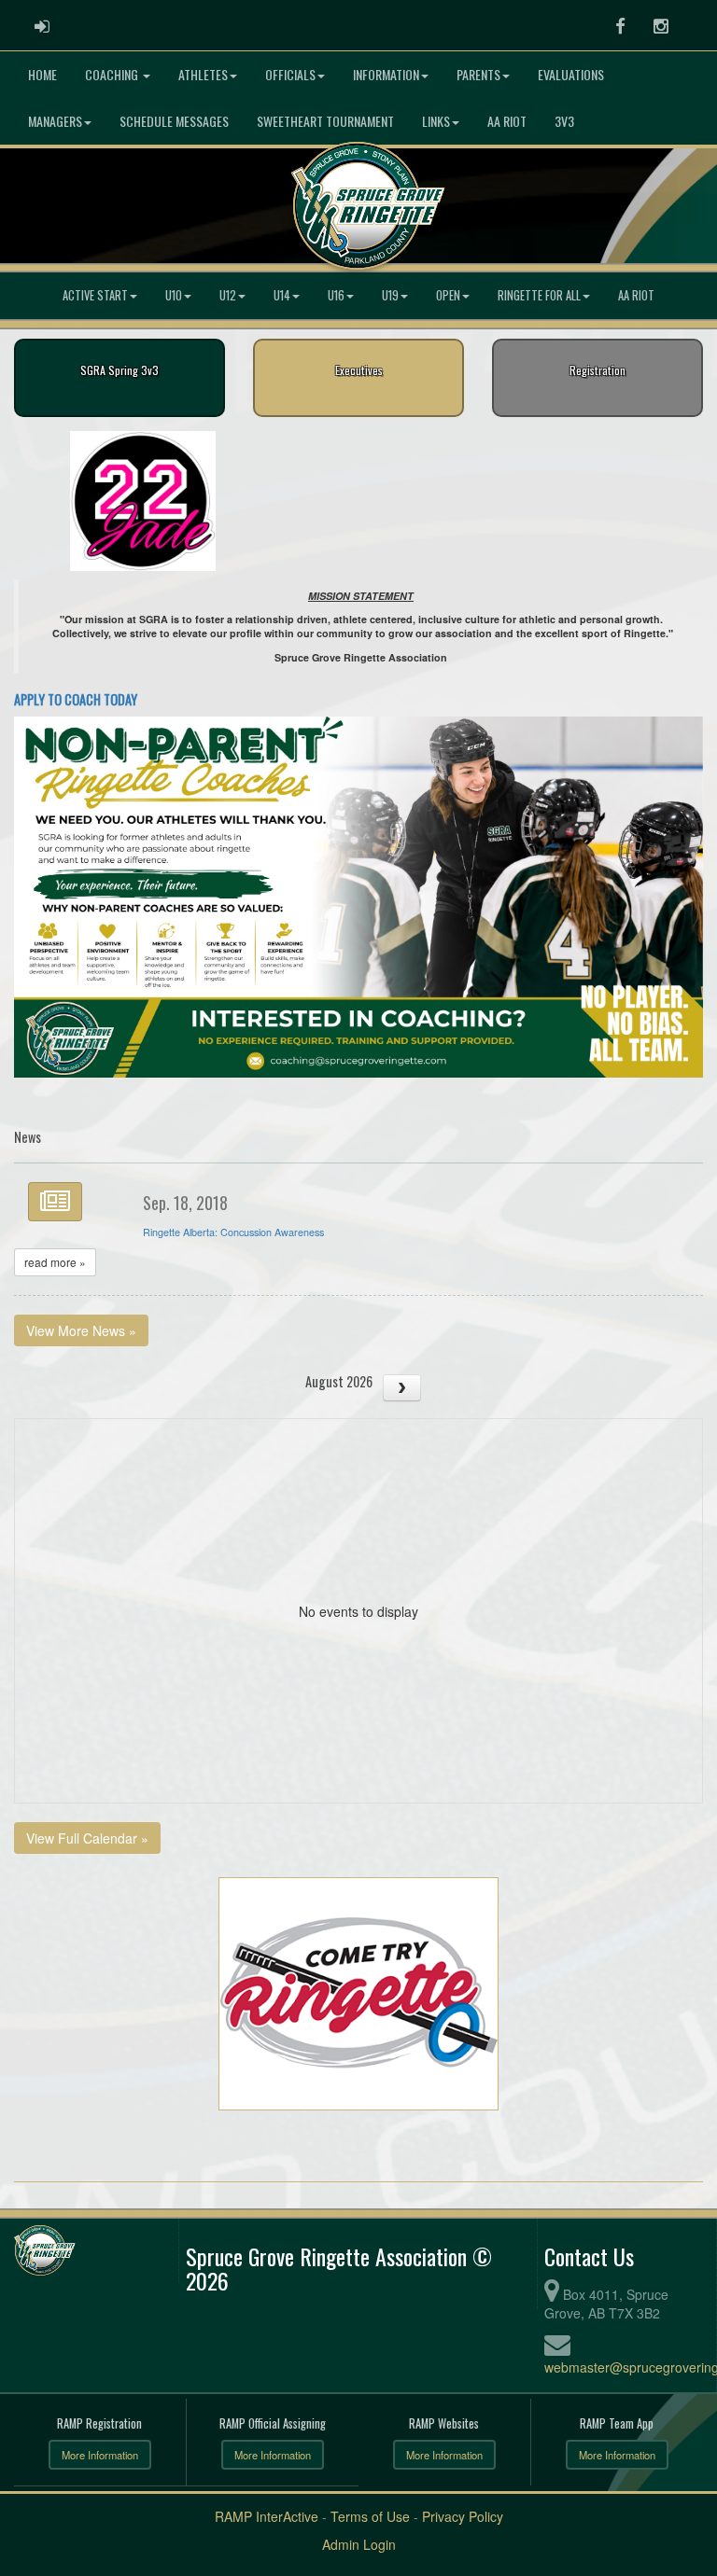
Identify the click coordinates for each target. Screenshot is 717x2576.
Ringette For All (539, 295)
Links (436, 121)
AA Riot (507, 121)
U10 (174, 295)
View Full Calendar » (87, 1838)
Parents (478, 74)
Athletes (203, 74)
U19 (390, 295)
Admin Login (359, 2544)
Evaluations (571, 74)
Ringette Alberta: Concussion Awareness (233, 1232)
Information (386, 74)
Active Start (95, 295)
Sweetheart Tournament (325, 121)
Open (448, 295)
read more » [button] (55, 1262)
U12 (228, 295)
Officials (290, 74)
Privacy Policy (463, 2516)
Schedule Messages (174, 121)
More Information (100, 2455)
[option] (143, 501)
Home (42, 74)
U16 (336, 295)
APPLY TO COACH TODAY (76, 699)
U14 (282, 295)
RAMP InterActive (267, 2516)
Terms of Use (370, 2516)
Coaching (113, 74)
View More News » (81, 1330)
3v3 (564, 121)
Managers (55, 121)
